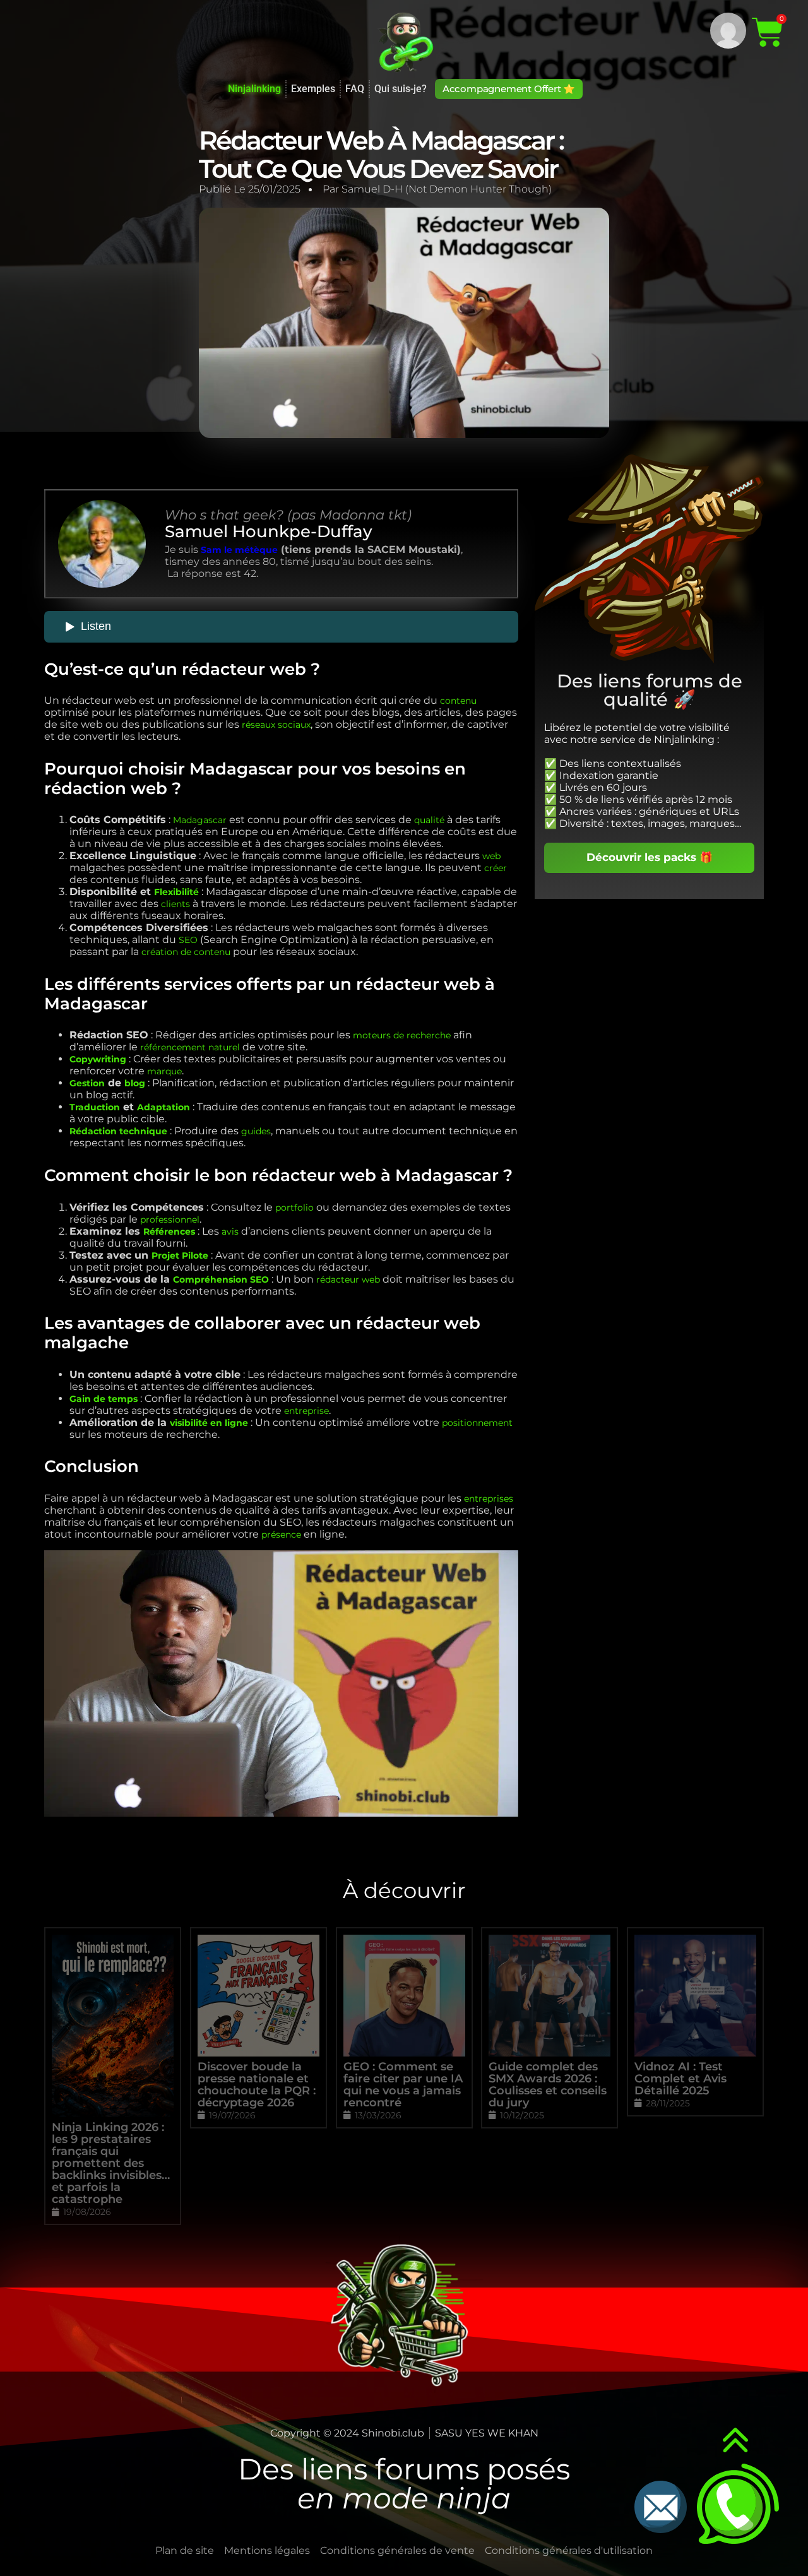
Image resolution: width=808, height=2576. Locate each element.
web (491, 856)
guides (256, 1131)
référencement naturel (190, 1047)
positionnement (477, 1423)
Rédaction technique (118, 1131)
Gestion (87, 1083)
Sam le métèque (239, 550)
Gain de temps (104, 1399)
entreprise (306, 1411)
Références (169, 1232)
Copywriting (98, 1059)
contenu (458, 701)
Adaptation (163, 1107)
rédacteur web (348, 1279)
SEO (188, 940)
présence (281, 1534)
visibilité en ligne (209, 1423)
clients (175, 904)
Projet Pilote (180, 1255)
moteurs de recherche (402, 1035)
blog (135, 1083)
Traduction (95, 1107)
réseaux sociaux (276, 725)
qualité (429, 820)
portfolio (294, 1208)
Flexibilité (176, 892)
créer (496, 868)
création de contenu (186, 952)
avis (230, 1232)
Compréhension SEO (221, 1279)
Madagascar (200, 820)
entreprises (489, 1499)
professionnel (170, 1220)
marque (164, 1071)
